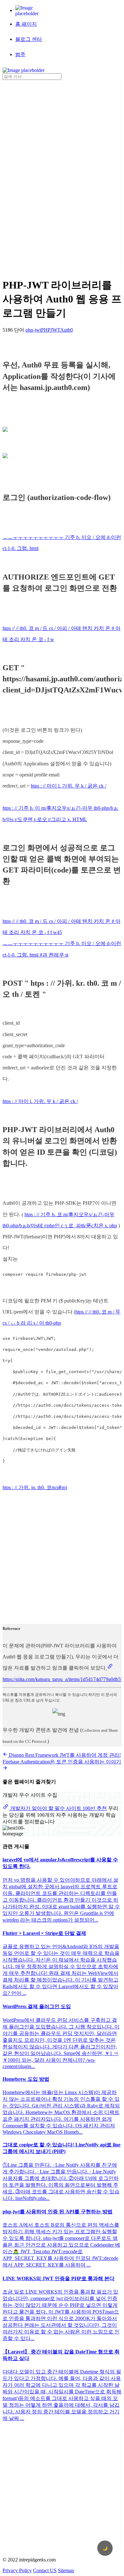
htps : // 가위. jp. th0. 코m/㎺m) (35, 1487)
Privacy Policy (17, 2570)
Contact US (45, 2570)
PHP (46, 330)
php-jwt (33, 330)
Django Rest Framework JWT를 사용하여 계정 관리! (64, 1755)
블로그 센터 (29, 39)
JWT (55, 330)
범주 (20, 54)
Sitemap (66, 2570)
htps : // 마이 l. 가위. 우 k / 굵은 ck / (69, 786)
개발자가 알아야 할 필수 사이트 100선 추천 (58, 1808)
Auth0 (66, 330)
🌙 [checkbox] (105, 2548)
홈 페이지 (26, 24)
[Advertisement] (28, 175)
